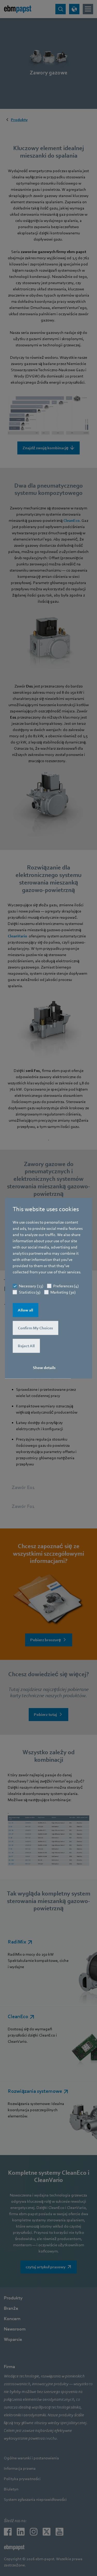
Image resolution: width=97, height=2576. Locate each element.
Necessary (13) (31, 1286)
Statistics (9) (30, 1292)
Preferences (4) (66, 1286)
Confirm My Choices (35, 1328)
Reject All (26, 1346)
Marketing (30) (63, 1292)
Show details (44, 1367)
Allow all (25, 1310)
